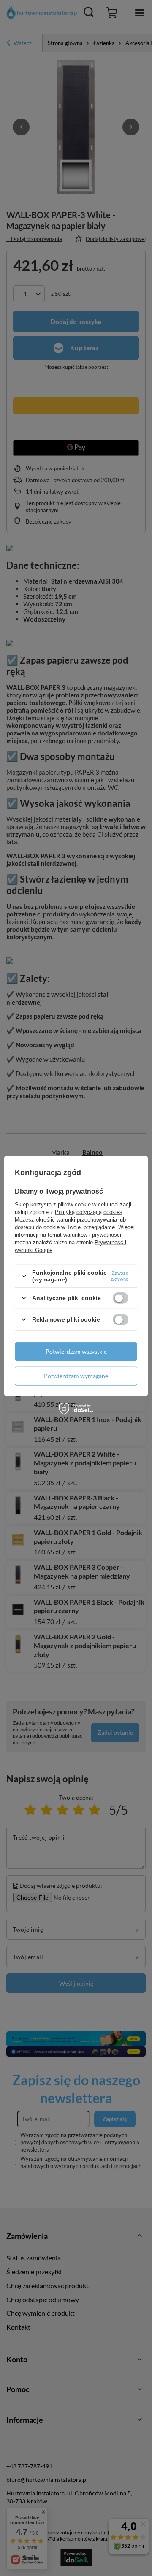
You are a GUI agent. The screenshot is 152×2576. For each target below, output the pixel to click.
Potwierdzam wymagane (76, 1376)
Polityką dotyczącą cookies (89, 1212)
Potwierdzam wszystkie (76, 1351)
